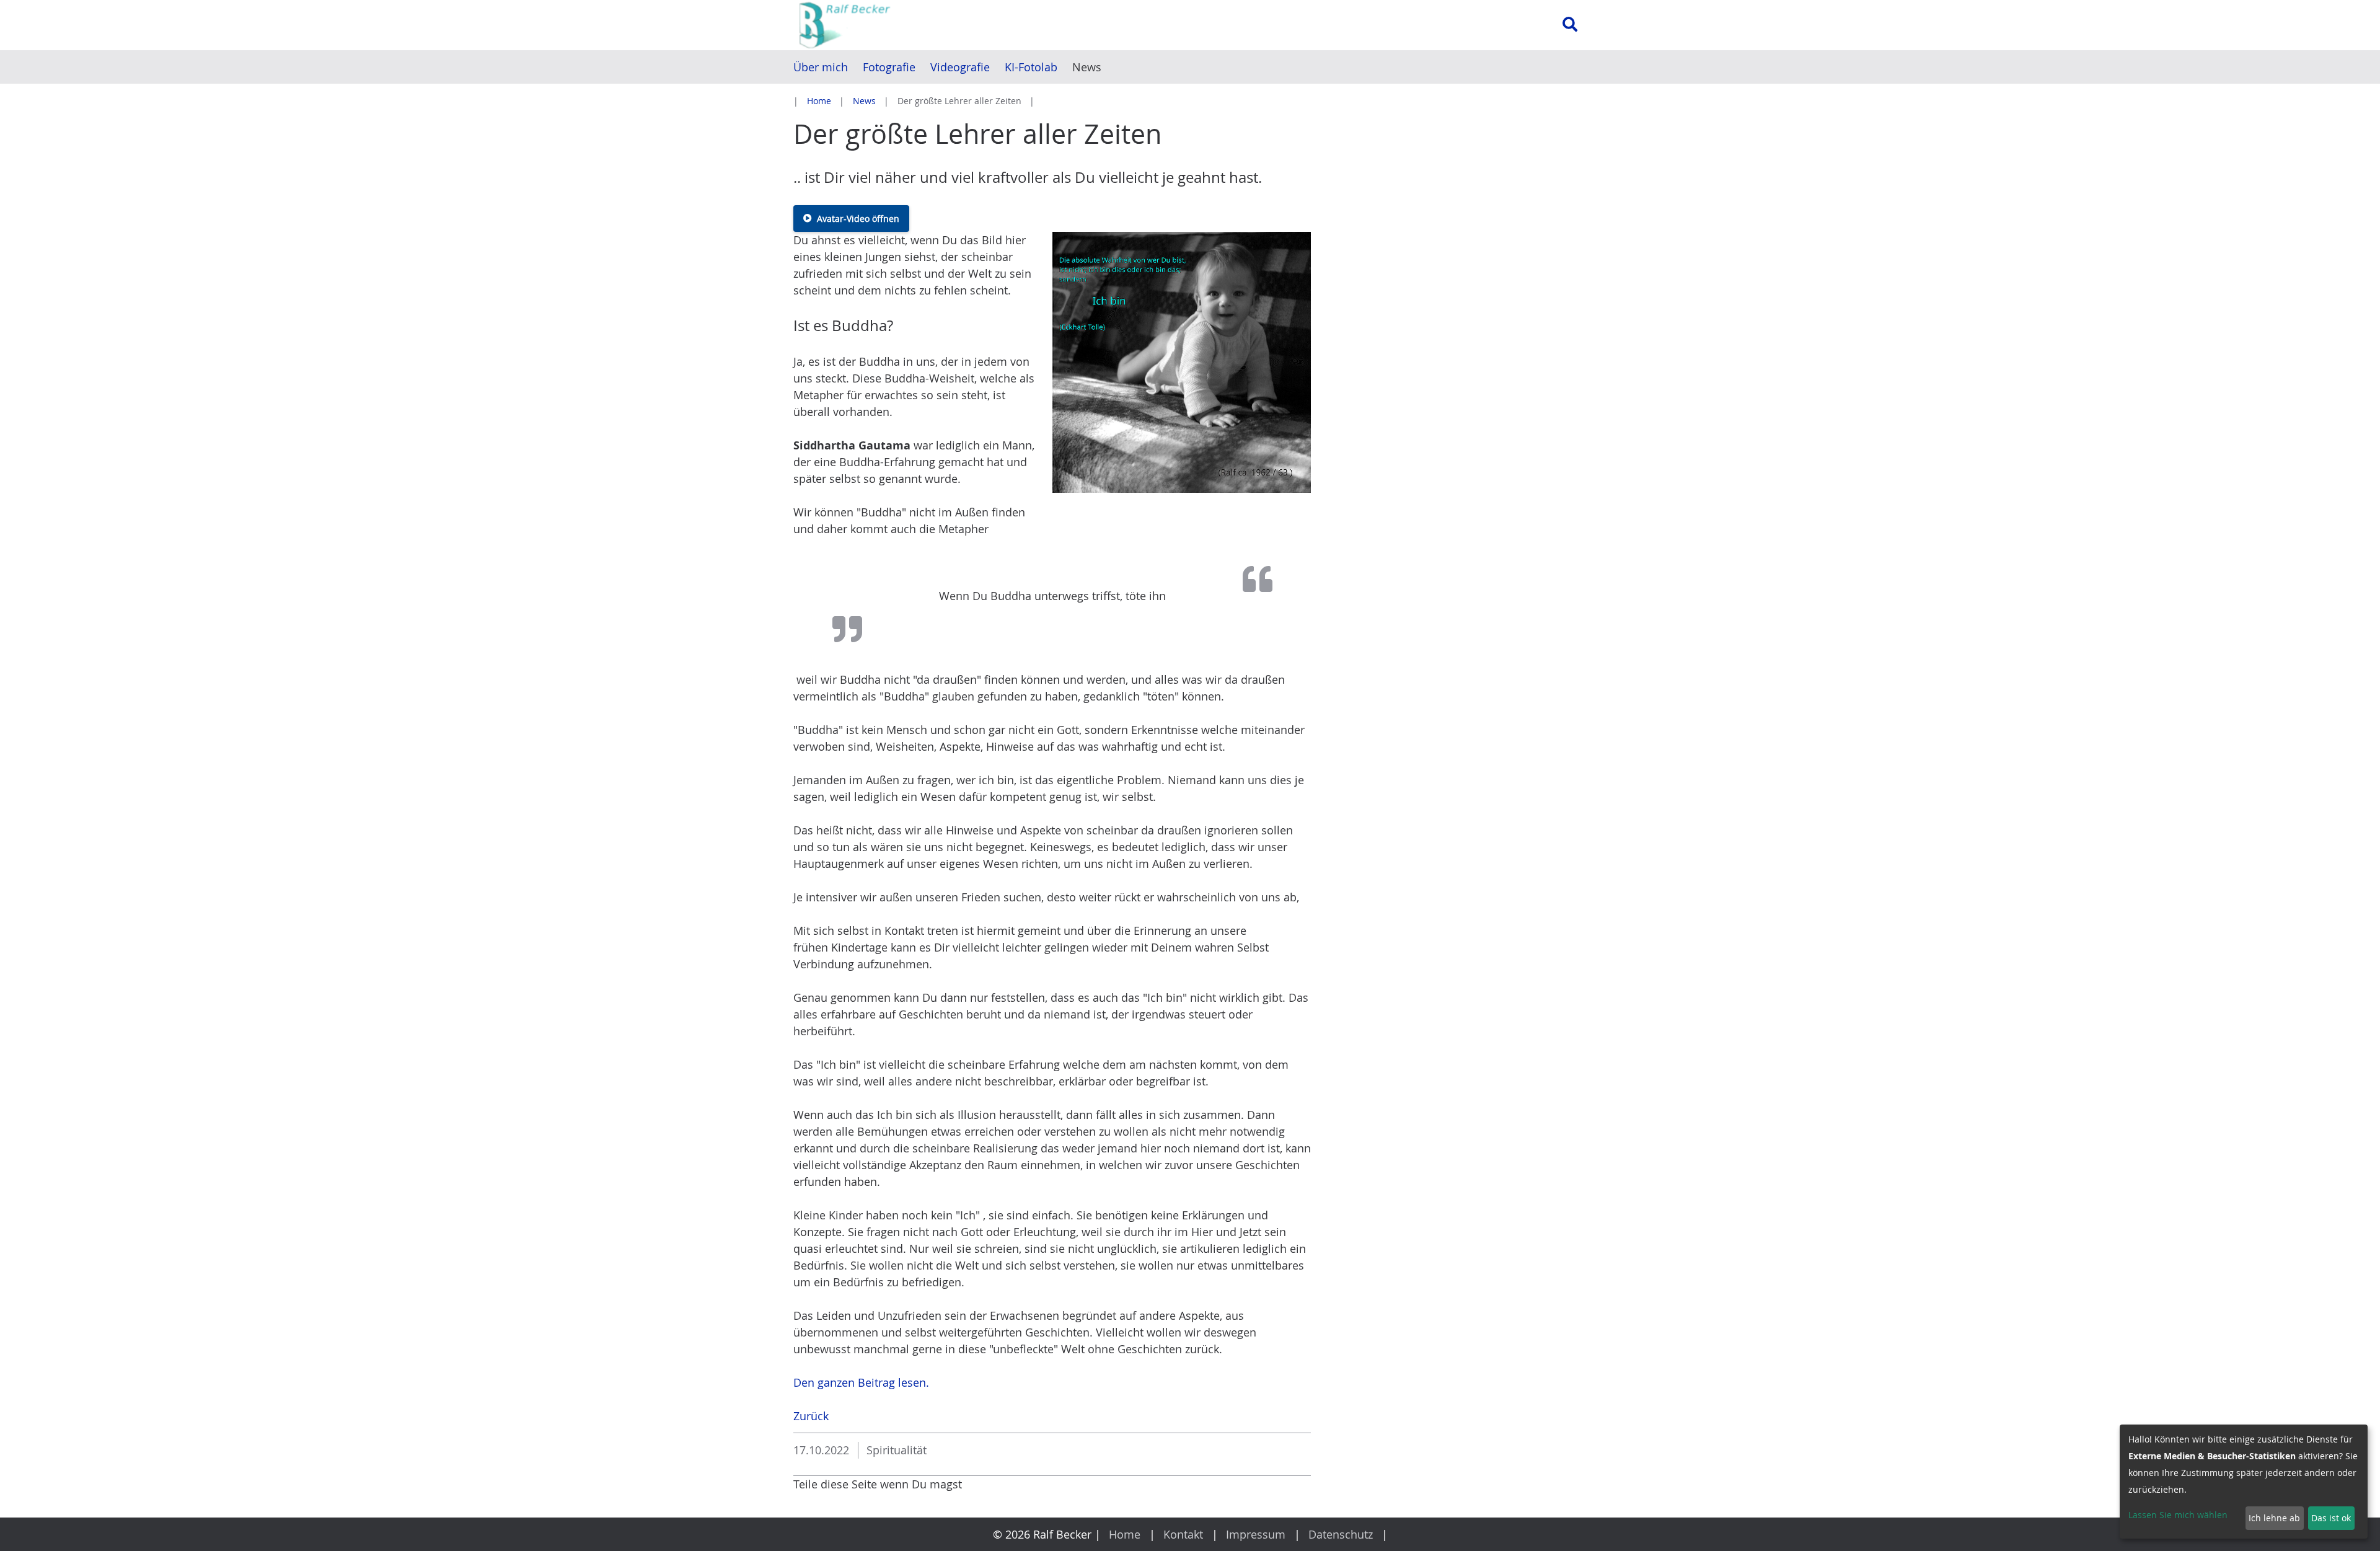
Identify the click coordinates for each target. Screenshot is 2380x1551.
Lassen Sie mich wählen (2178, 1515)
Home (819, 101)
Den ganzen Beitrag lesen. (861, 1382)
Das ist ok (2331, 1518)
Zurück (811, 1416)
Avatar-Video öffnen (858, 219)
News (864, 101)
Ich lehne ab (2274, 1518)
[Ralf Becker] (915, 25)
